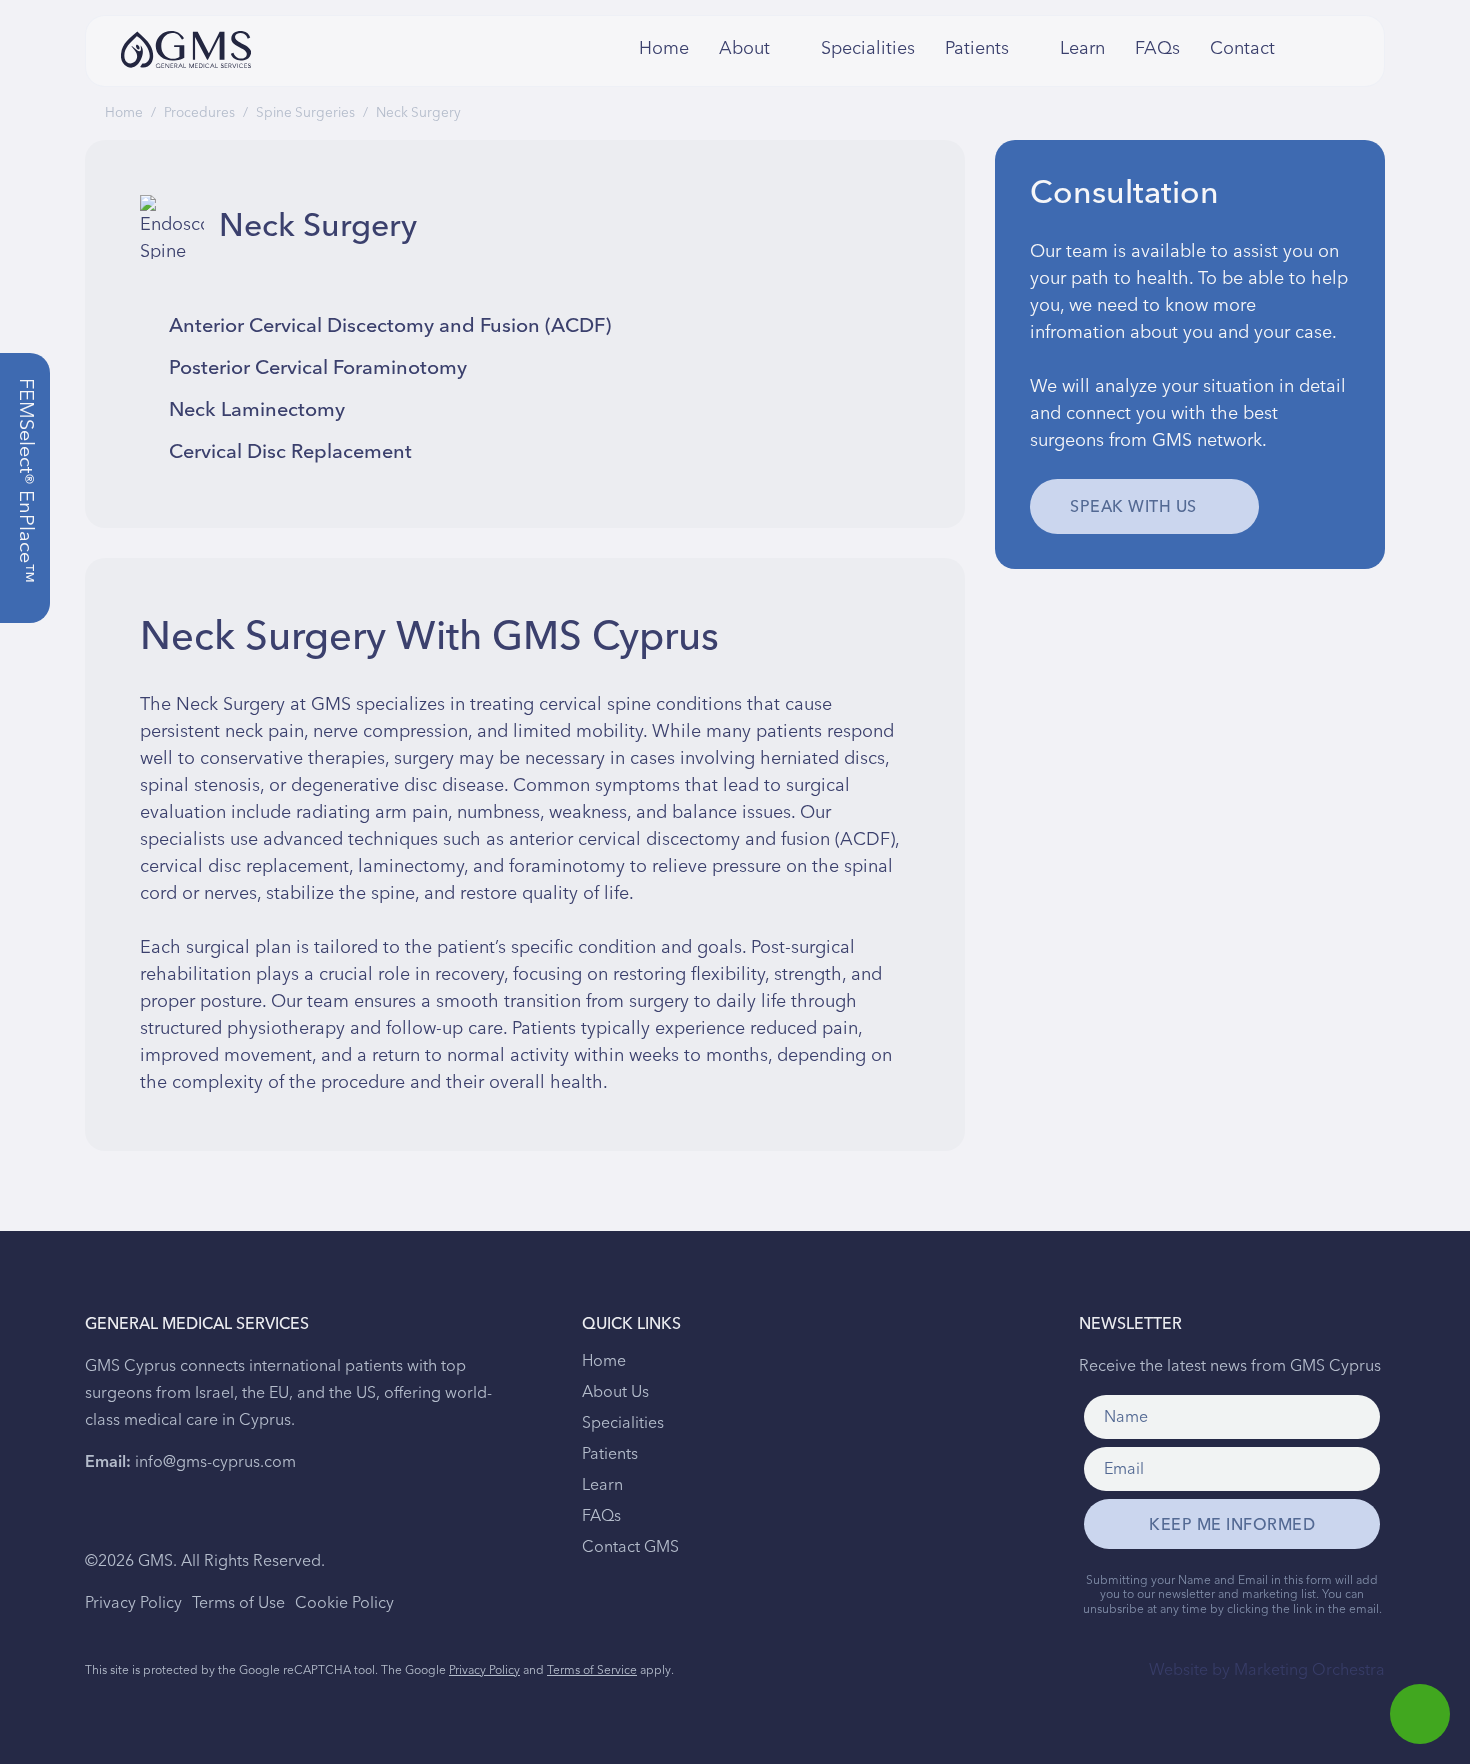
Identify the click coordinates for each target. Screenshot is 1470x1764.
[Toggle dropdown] (784, 49)
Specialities (868, 49)
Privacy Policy (133, 1603)
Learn (1082, 49)
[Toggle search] (1300, 49)
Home (664, 49)
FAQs (1157, 49)
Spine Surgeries (305, 113)
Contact (1237, 49)
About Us (615, 1392)
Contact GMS (630, 1547)
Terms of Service (592, 1670)
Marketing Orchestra (1309, 1670)
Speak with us (1133, 507)
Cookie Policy (344, 1603)
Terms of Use (238, 1603)
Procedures (199, 113)
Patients (610, 1454)
